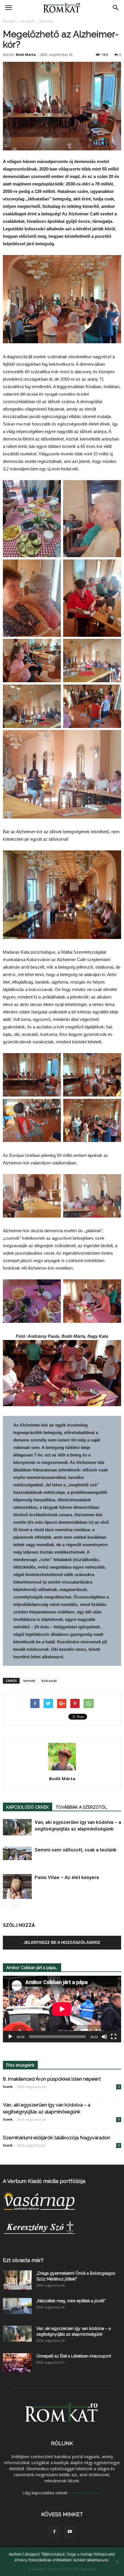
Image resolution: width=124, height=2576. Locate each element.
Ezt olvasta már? (23, 2260)
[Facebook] (54, 2532)
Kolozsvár (49, 1681)
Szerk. (8, 2087)
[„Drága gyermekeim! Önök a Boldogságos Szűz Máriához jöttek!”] (17, 2280)
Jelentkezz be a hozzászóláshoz (62, 1942)
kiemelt (29, 1681)
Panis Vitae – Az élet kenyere (67, 1877)
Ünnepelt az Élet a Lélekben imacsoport (74, 2356)
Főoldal (9, 21)
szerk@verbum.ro (86, 2493)
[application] (62, 2009)
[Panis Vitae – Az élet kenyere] (17, 1887)
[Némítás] (104, 2037)
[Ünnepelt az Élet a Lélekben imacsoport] (17, 2363)
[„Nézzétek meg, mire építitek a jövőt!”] (17, 2306)
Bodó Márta (26, 54)
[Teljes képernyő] (114, 2037)
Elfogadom (62, 2567)
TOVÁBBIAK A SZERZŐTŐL (81, 1807)
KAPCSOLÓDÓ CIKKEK (28, 1807)
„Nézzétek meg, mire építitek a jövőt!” (71, 2301)
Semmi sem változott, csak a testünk (76, 1850)
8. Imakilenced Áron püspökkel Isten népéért (52, 2079)
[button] (116, 8)
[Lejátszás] (10, 2037)
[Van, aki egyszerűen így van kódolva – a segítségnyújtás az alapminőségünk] (17, 1827)
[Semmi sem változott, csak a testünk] (17, 1853)
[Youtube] (70, 2532)
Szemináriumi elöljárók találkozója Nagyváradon (57, 2138)
